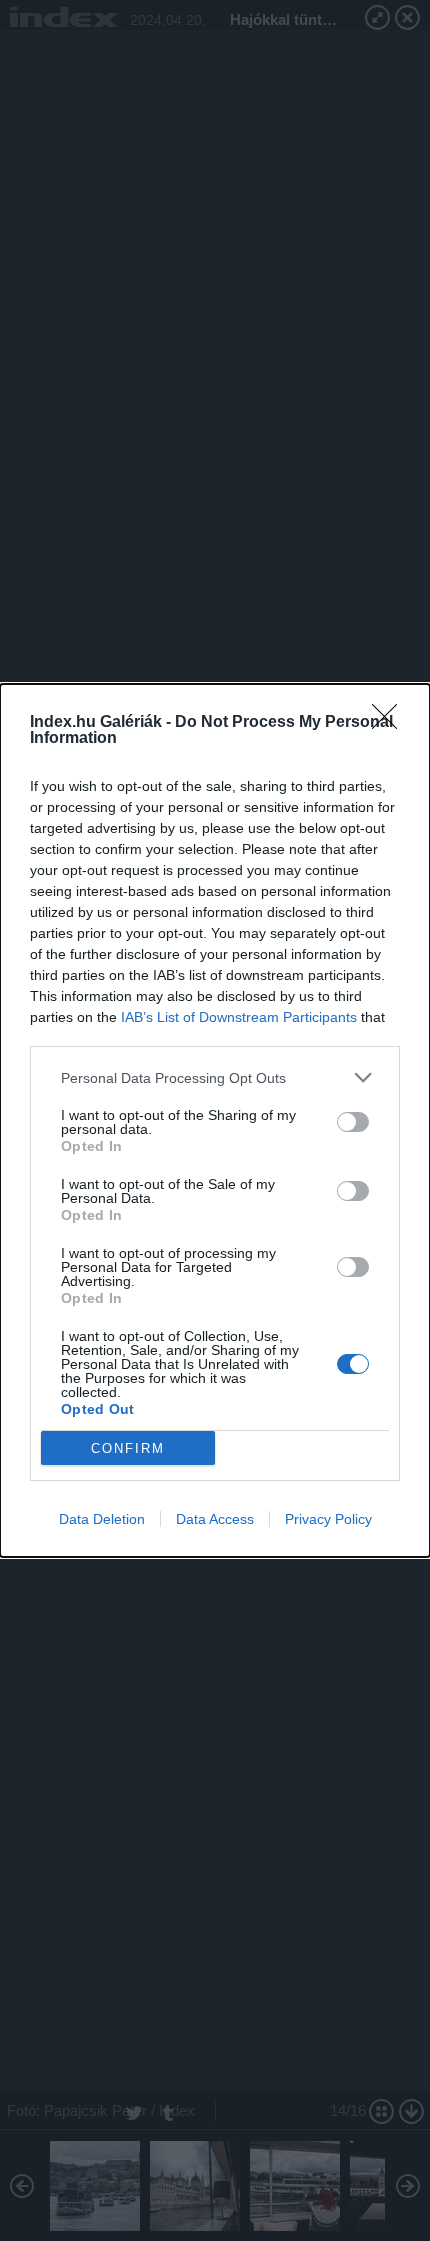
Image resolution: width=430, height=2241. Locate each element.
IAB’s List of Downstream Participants (239, 1017)
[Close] (391, 723)
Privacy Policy (328, 1519)
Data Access (215, 1519)
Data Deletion (102, 1519)
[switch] (353, 1122)
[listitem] (215, 1077)
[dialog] (215, 1120)
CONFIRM (128, 1448)
